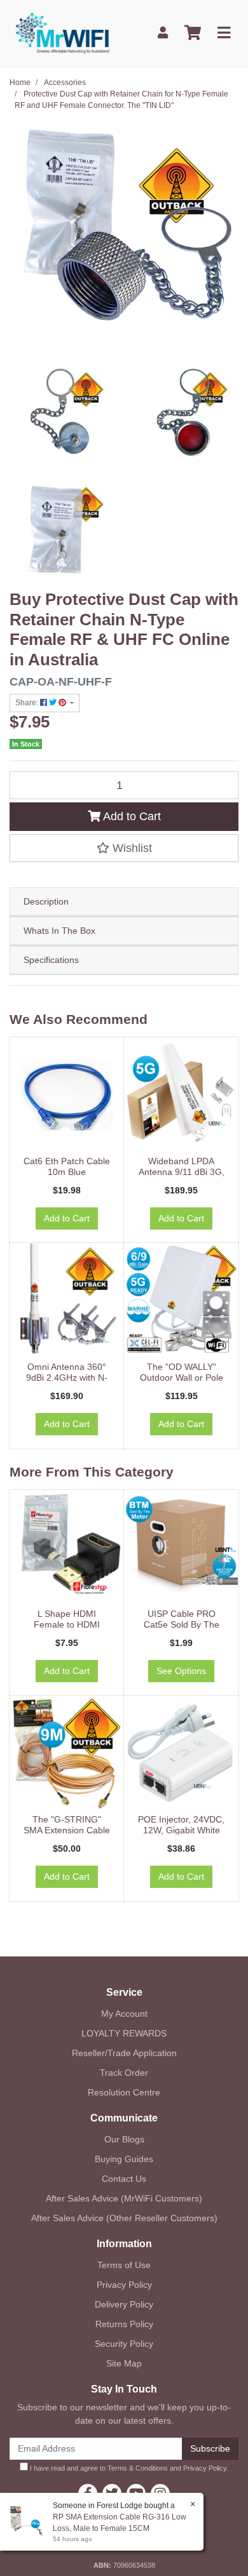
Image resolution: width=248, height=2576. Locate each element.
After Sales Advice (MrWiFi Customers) (124, 2198)
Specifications (51, 960)
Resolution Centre (124, 2092)
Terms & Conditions (138, 2468)
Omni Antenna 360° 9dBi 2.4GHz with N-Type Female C (67, 1378)
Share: (28, 703)
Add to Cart (131, 816)
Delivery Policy (124, 2304)
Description (46, 901)
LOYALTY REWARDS (124, 2033)
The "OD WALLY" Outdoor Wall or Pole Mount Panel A (182, 1378)
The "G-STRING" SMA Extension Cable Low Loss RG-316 (67, 1830)
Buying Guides (124, 2159)
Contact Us (124, 2179)
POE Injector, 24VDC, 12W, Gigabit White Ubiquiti (181, 1830)
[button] (124, 848)
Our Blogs (124, 2139)
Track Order (124, 2073)
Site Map (124, 2363)
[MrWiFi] (62, 32)
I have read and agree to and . (128, 2468)
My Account (124, 2014)
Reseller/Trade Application (124, 2053)
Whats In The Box (59, 931)
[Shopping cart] (193, 33)
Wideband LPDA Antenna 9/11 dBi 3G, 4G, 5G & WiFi (182, 1172)
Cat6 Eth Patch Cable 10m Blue (67, 1166)
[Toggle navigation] (224, 33)
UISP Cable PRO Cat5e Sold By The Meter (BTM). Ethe (182, 1624)
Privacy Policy (124, 2285)
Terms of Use (124, 2265)
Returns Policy (124, 2324)
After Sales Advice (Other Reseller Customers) (124, 2218)
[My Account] (163, 33)
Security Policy (124, 2344)
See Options (181, 1671)
